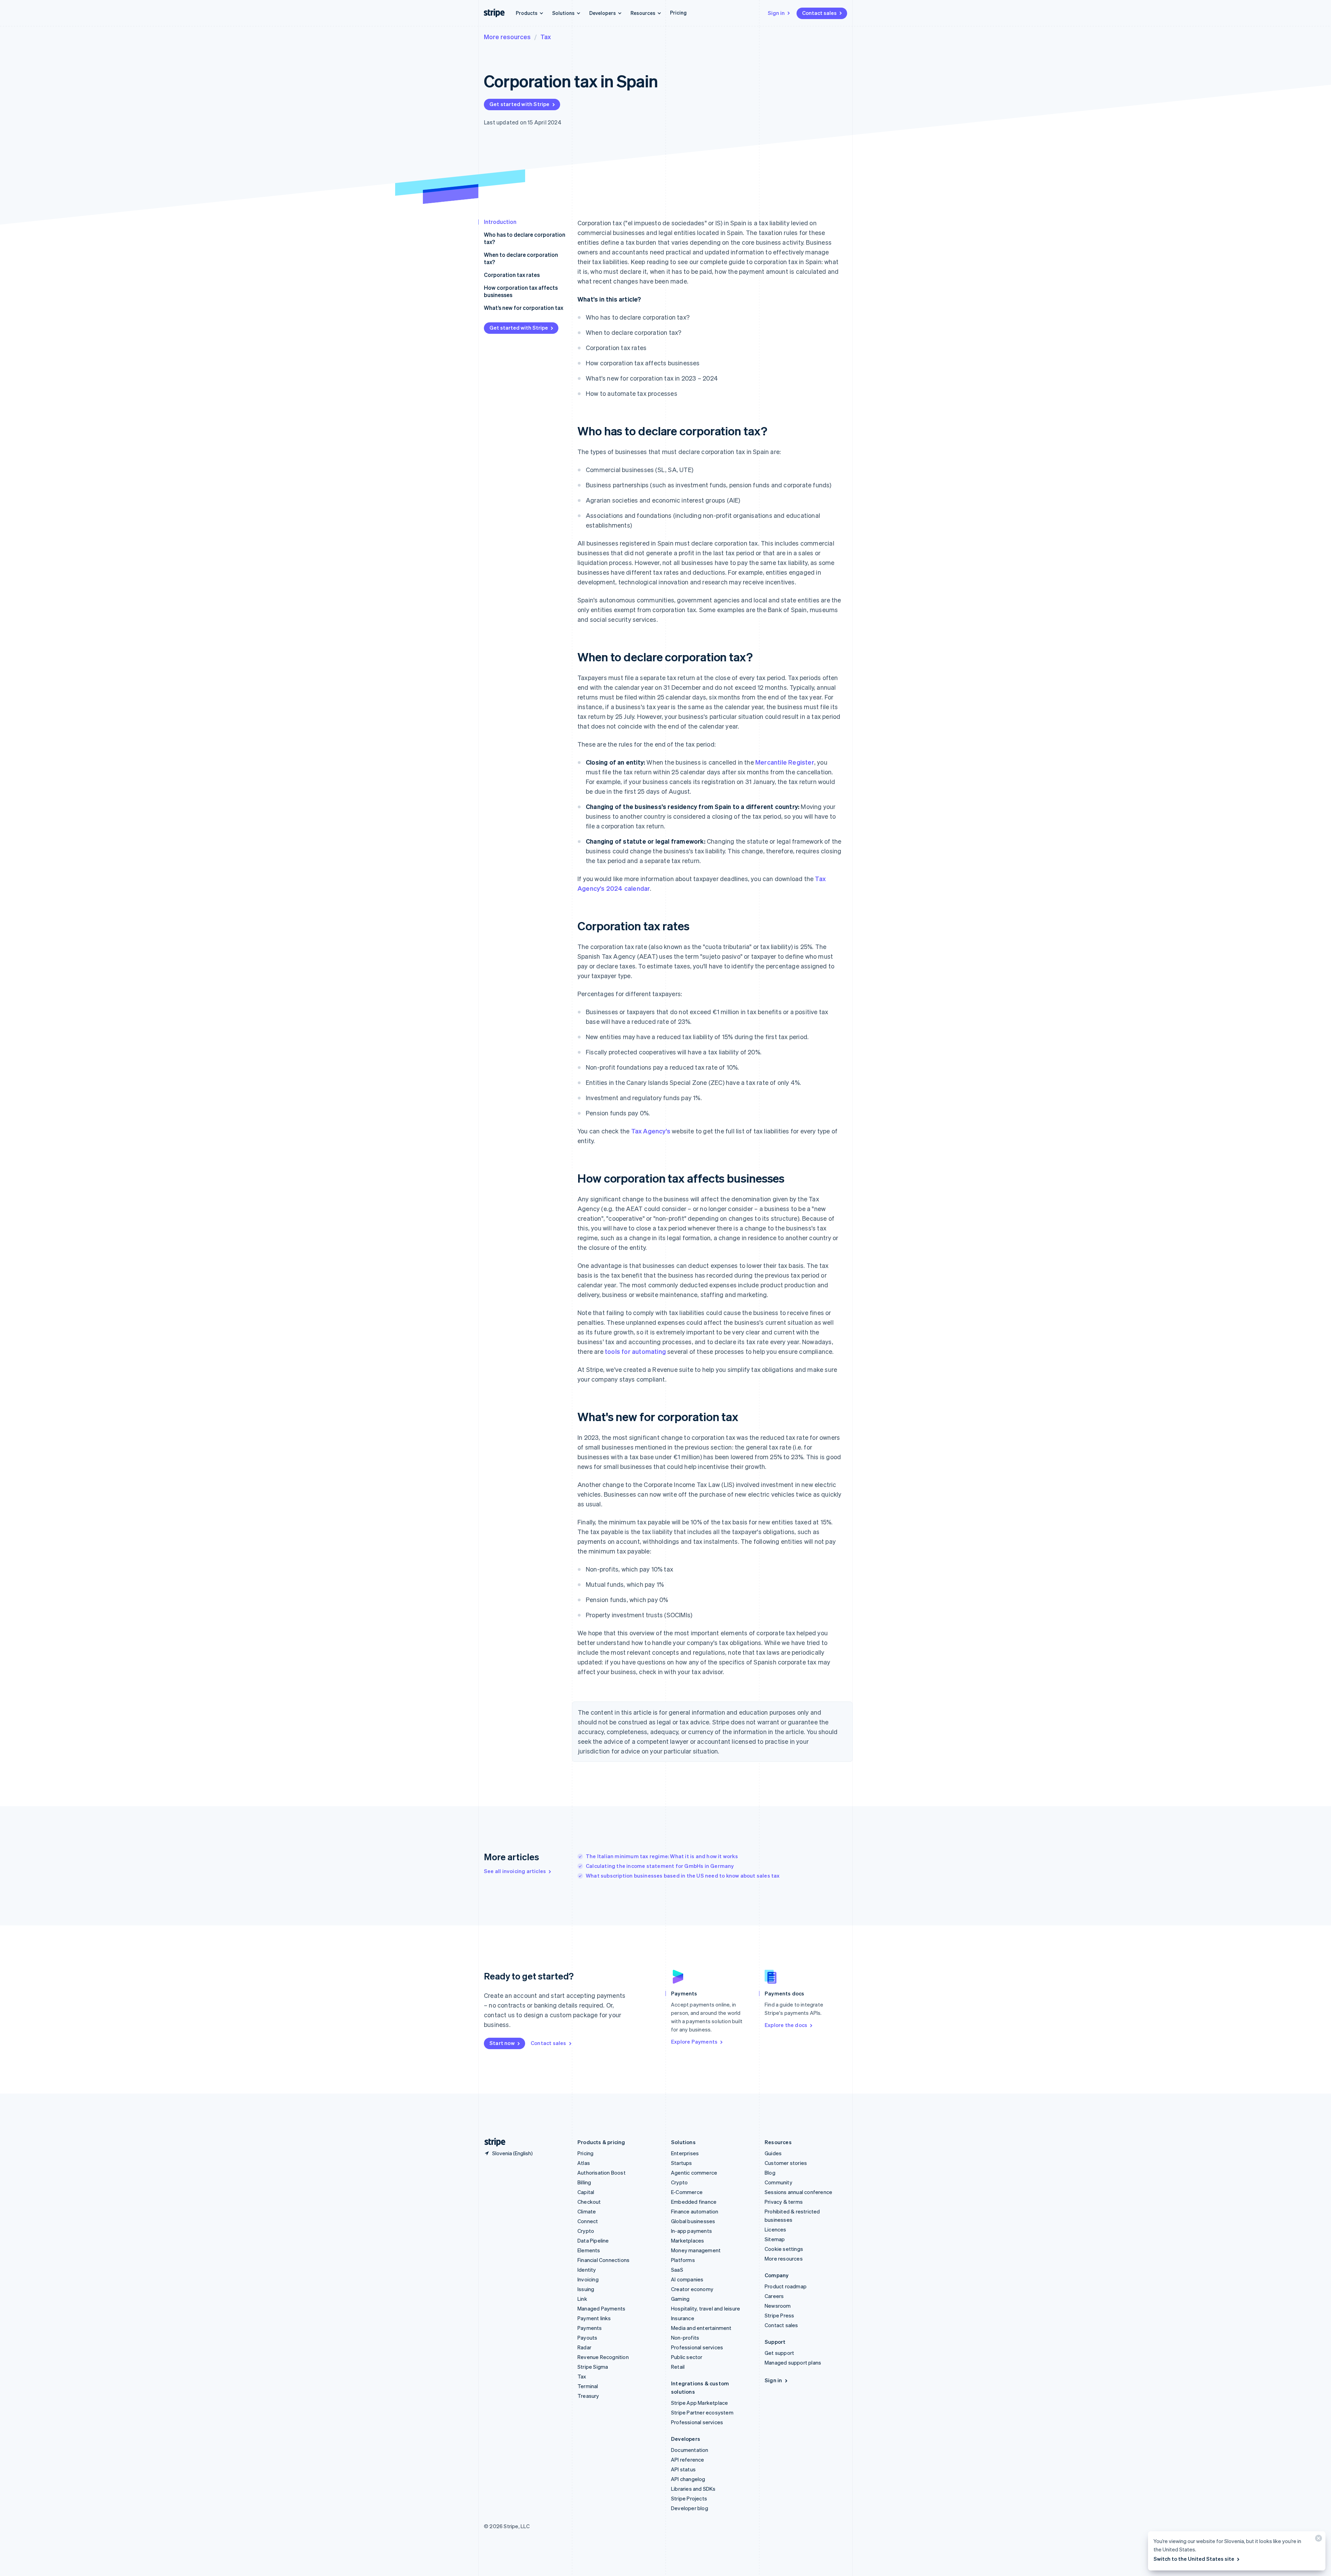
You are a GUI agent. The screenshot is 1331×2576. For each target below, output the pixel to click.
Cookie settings (784, 2249)
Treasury (588, 2396)
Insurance (683, 2318)
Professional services (697, 2347)
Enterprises (685, 2153)
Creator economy (692, 2289)
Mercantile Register (785, 762)
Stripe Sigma (593, 2367)
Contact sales (819, 13)
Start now (502, 2043)
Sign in (776, 13)
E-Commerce (687, 2192)
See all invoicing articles (515, 1871)
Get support (779, 2353)
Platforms (683, 2260)
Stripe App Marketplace (699, 2403)
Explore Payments (694, 2042)
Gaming (680, 2299)
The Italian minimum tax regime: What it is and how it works (662, 1856)
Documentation (690, 2450)
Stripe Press (779, 2315)
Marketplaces (688, 2240)
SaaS (677, 2270)
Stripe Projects (689, 2498)
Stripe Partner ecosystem (702, 2412)
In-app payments (691, 2231)
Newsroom (778, 2306)
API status (683, 2469)
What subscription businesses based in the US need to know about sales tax (683, 1876)
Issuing (586, 2289)
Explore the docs (786, 2025)
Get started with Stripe (520, 104)
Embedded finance (694, 2202)
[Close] (1317, 2540)
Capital (586, 2192)
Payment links (594, 2318)
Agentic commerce (694, 2173)
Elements (589, 2250)
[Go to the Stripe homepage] (492, 2142)
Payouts (587, 2338)
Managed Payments (601, 2308)
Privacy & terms (784, 2202)
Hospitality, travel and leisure (706, 2308)
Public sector (687, 2357)
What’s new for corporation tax (524, 308)
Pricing (678, 12)
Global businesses (693, 2221)
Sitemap (775, 2239)
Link (582, 2299)
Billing (584, 2182)
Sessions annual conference (798, 2192)
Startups (682, 2163)
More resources (507, 37)
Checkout (589, 2202)
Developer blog (690, 2508)
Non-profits (685, 2338)
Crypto (586, 2231)
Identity (587, 2270)
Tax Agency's (651, 1131)
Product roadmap (786, 2286)
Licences (776, 2229)
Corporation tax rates (512, 275)
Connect (588, 2221)
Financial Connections (603, 2260)
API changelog (688, 2479)
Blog (770, 2173)
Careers (774, 2296)
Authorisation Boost (602, 2173)
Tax (546, 37)
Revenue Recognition (603, 2357)
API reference (688, 2460)
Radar (584, 2347)
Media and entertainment (701, 2328)
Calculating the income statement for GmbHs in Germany (660, 1866)
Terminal (588, 2386)
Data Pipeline (593, 2240)
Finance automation (695, 2211)
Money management (696, 2250)
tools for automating (635, 1351)
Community (778, 2182)
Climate (587, 2211)
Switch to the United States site (1194, 2559)
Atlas (584, 2163)
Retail (678, 2367)
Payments (590, 2328)
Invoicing (588, 2279)
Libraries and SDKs (693, 2489)
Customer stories (786, 2163)
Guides (773, 2153)
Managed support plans (793, 2362)
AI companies (687, 2279)
